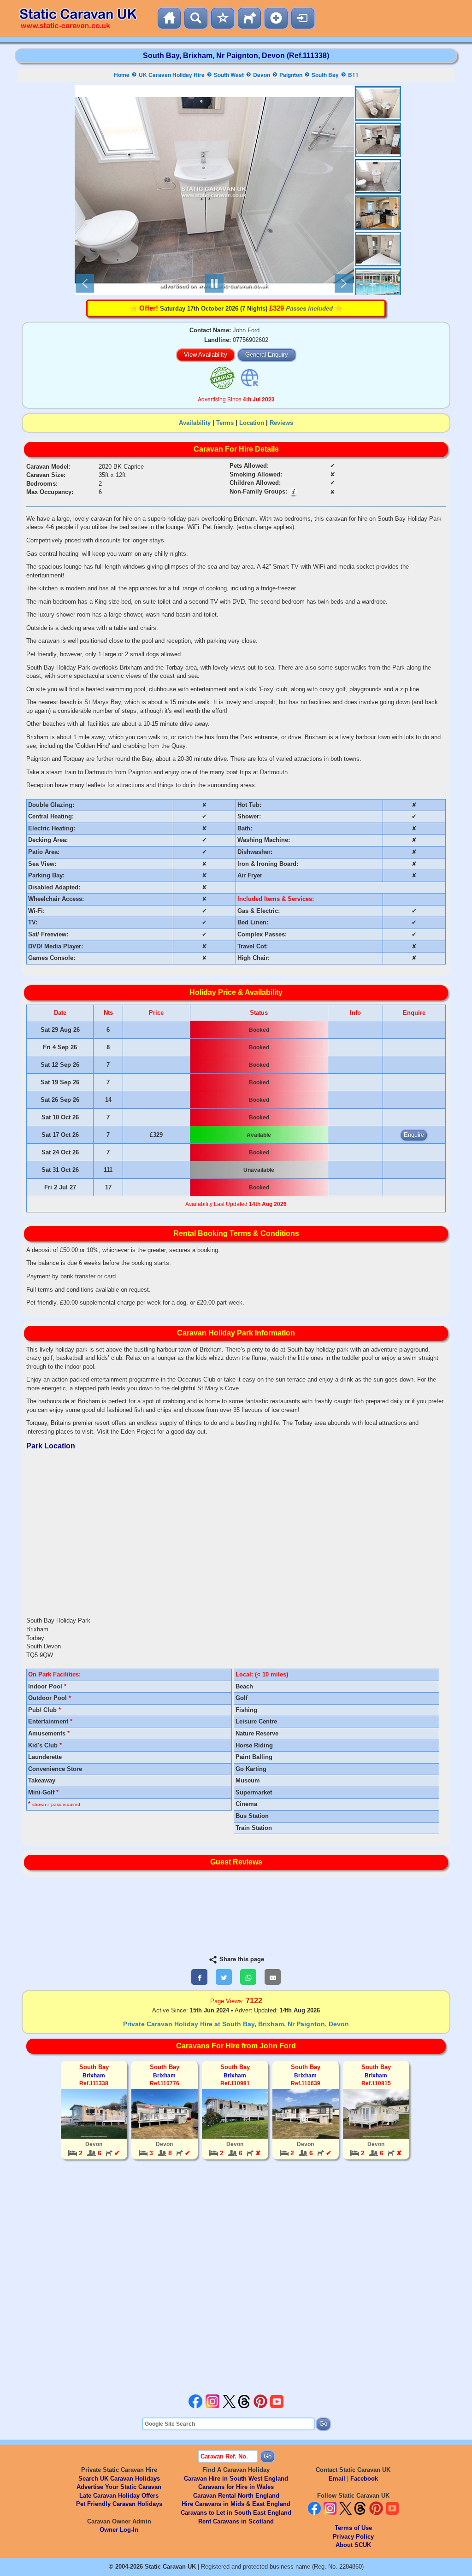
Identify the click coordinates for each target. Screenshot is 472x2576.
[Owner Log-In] (303, 18)
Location (252, 423)
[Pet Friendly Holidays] (249, 18)
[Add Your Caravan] (276, 18)
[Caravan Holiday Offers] (223, 18)
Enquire (414, 1135)
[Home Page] (169, 18)
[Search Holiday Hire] (196, 18)
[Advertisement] (236, 2278)
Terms (225, 423)
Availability (195, 423)
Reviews (281, 423)
